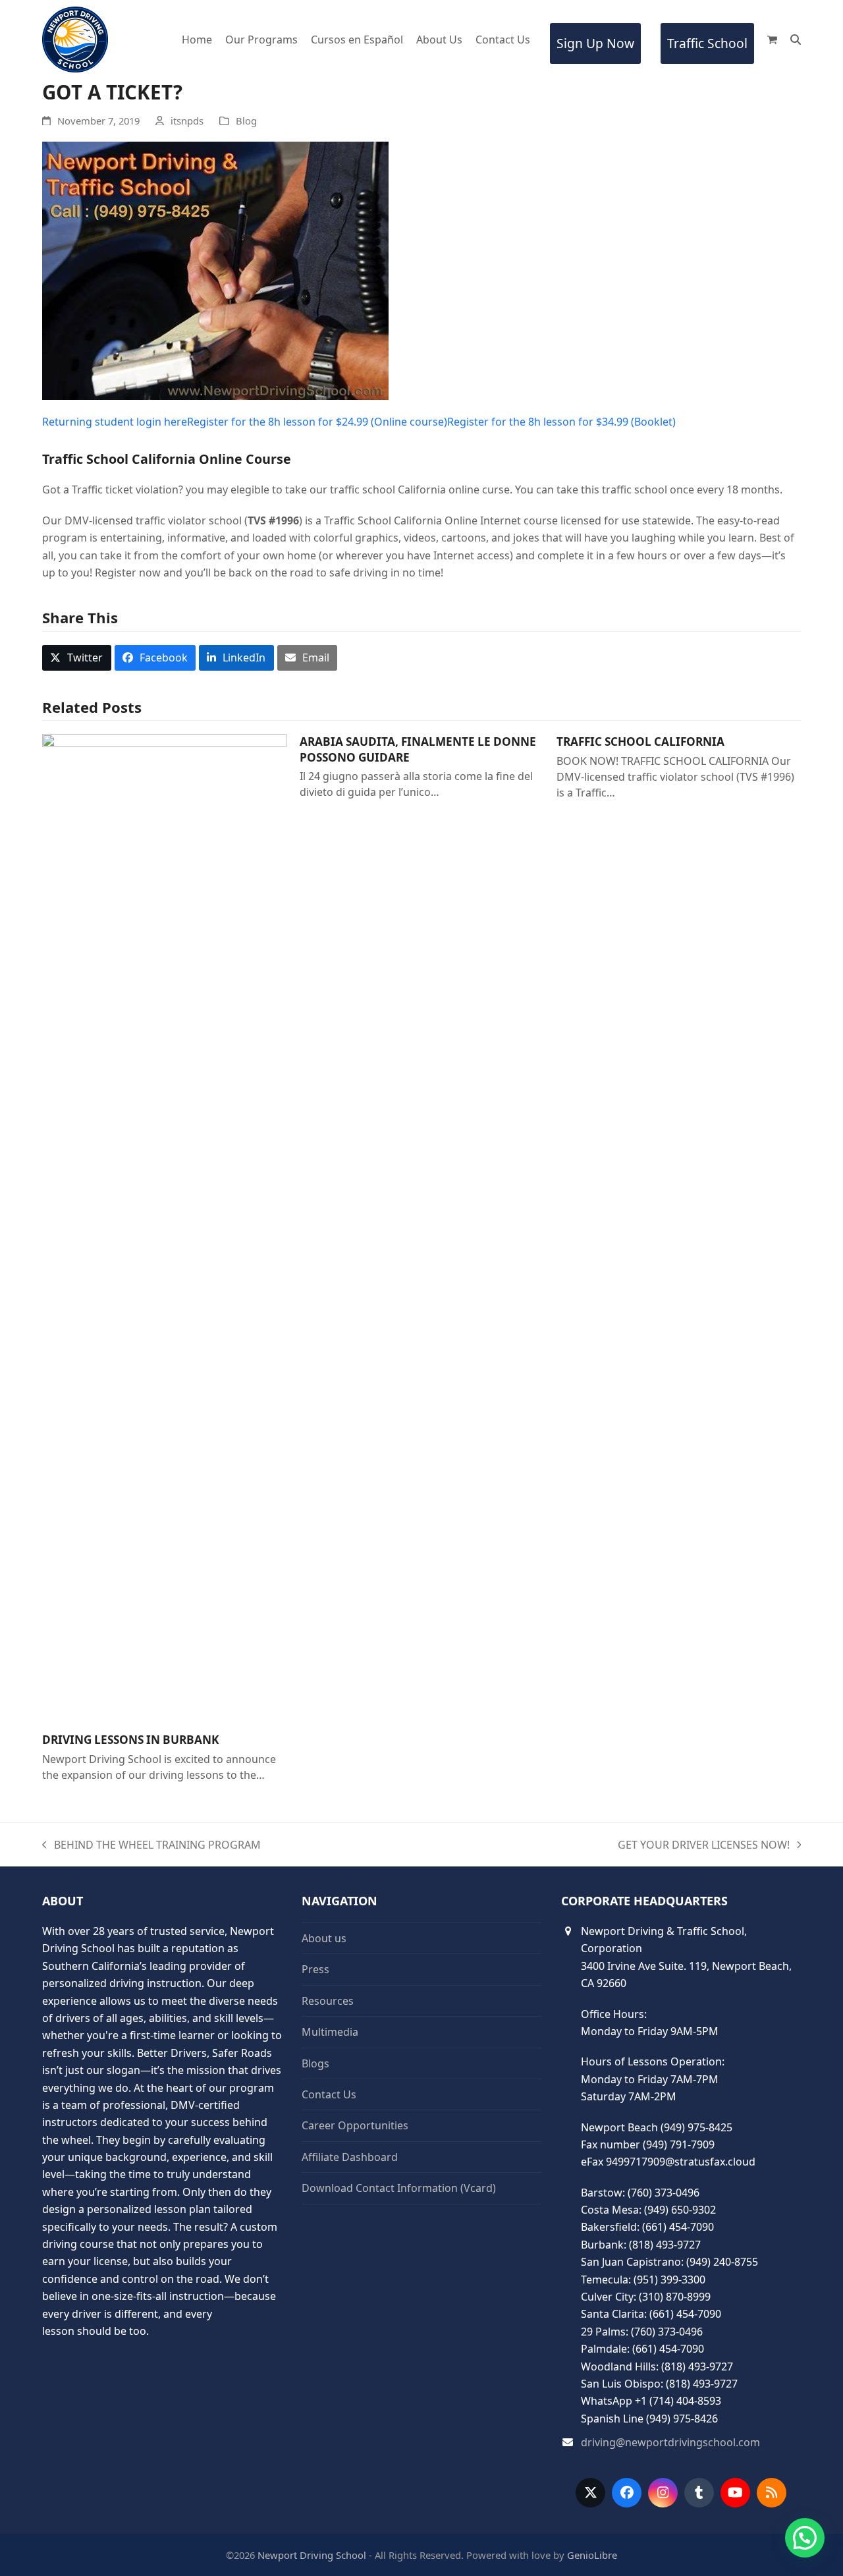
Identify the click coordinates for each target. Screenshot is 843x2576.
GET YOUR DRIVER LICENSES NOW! (704, 1845)
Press (315, 1969)
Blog (246, 121)
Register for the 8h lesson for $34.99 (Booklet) (561, 422)
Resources (328, 2001)
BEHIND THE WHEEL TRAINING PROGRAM (151, 1845)
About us (324, 1938)
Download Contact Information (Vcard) (399, 2188)
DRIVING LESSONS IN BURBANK (130, 1740)
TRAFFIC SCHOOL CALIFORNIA (640, 742)
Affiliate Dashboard (350, 2157)
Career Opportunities (355, 2125)
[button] (772, 40)
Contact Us (329, 2094)
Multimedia (330, 2032)
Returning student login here (115, 422)
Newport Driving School (312, 2555)
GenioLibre (592, 2555)
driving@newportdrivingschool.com (670, 2442)
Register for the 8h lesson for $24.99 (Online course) (317, 422)
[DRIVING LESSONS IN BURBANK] (164, 1227)
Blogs (315, 2063)
